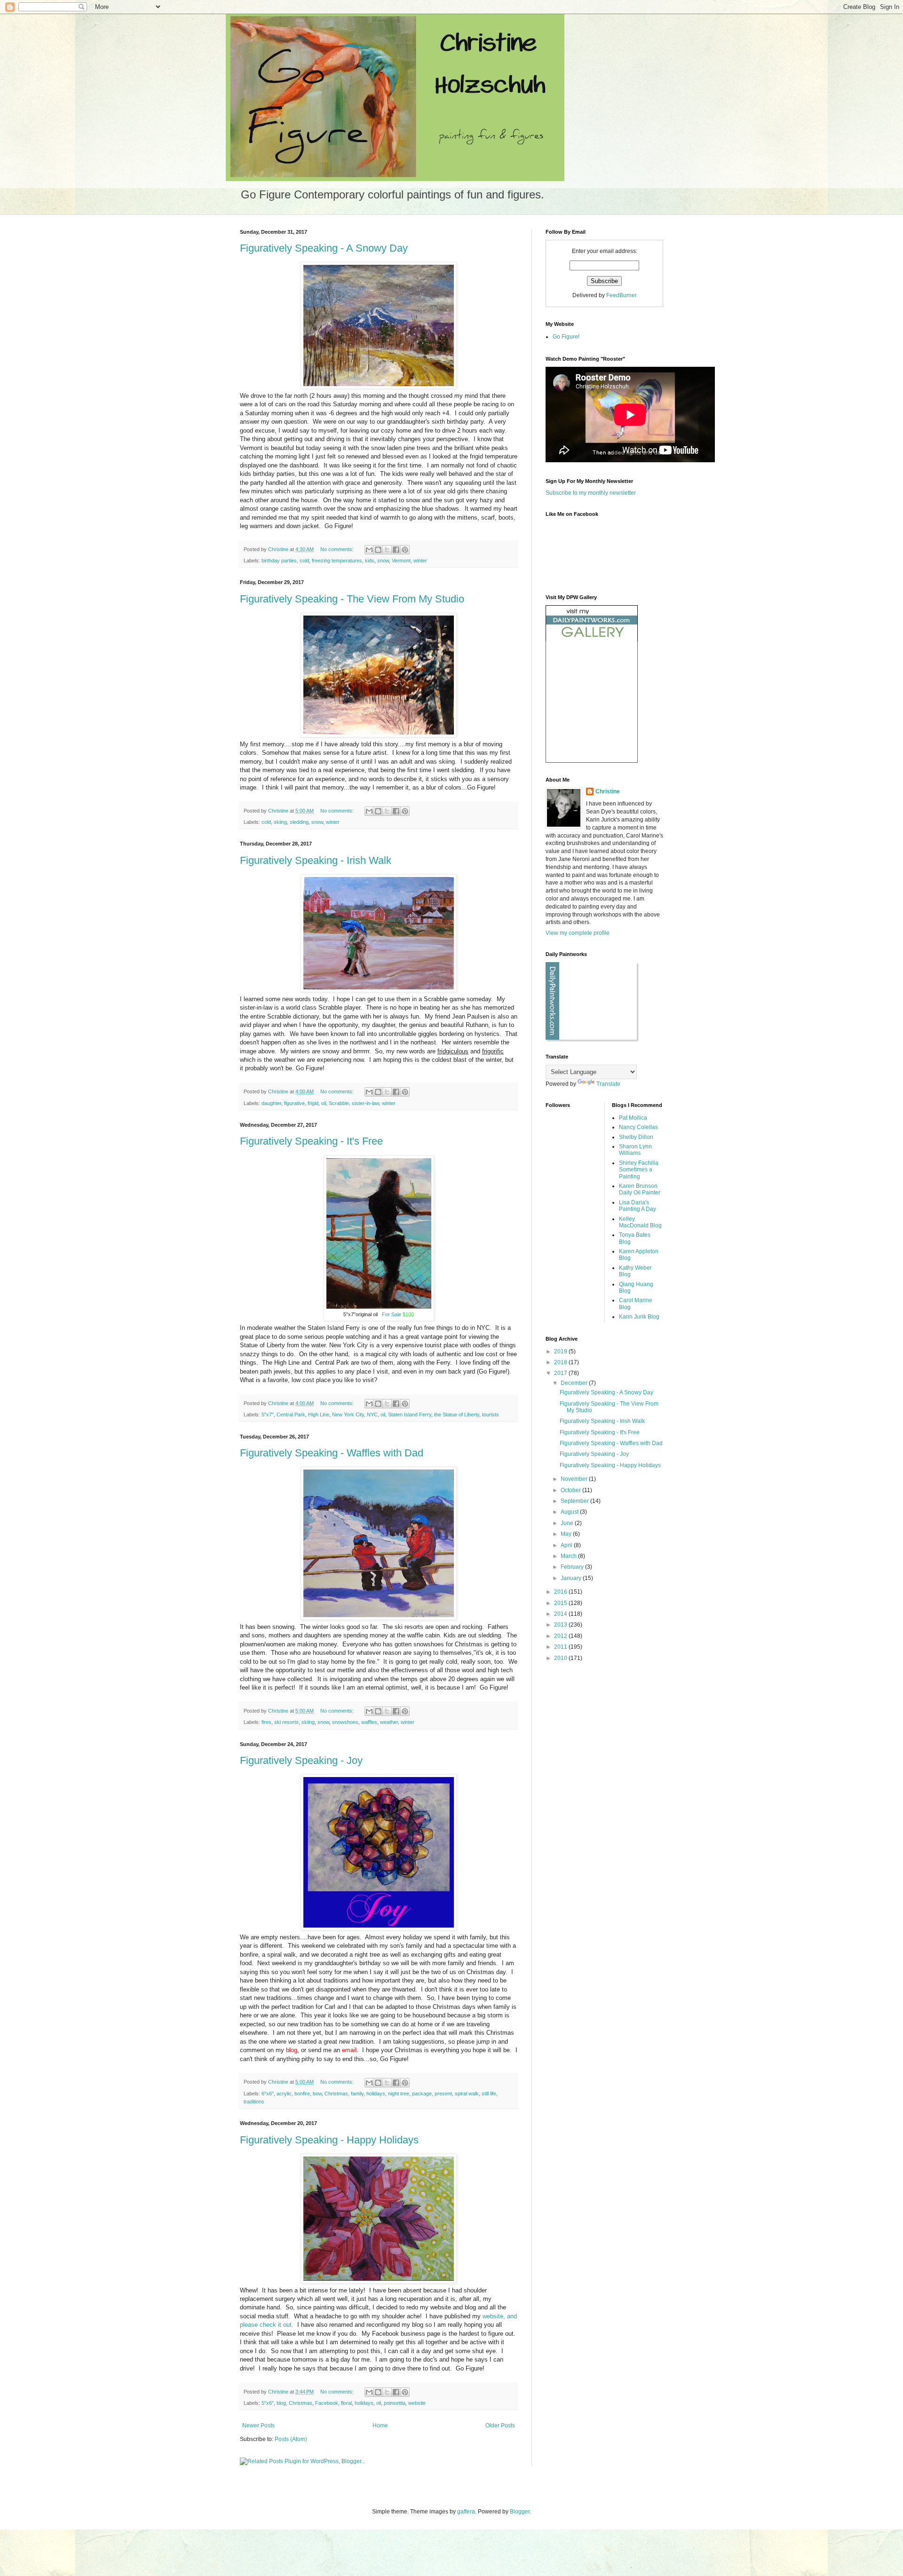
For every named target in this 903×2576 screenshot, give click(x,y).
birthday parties (279, 561)
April (567, 1545)
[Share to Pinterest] (405, 550)
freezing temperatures (337, 561)
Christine (608, 791)
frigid (313, 1103)
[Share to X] (387, 550)
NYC (372, 1414)
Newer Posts (258, 2426)
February (573, 1567)
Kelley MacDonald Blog (640, 1222)
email (349, 2050)
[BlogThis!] (378, 550)
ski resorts (286, 1722)
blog (281, 2403)
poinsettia (395, 2403)
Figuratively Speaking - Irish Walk (316, 860)
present (443, 2094)
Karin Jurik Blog (639, 1317)
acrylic (284, 2094)
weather (389, 1722)
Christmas (336, 2094)
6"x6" (268, 2094)
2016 (561, 1592)
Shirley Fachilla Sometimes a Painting (639, 1170)
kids (370, 561)
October (571, 1490)
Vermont (401, 561)
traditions (254, 2102)
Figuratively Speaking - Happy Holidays (329, 2140)
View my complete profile (578, 933)
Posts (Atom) (291, 2439)
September (575, 1501)
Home (380, 2426)
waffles (369, 1722)
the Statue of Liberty (457, 1414)
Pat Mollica (633, 1118)
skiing (280, 822)
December (575, 1383)
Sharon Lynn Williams (635, 1150)
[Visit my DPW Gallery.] (592, 640)
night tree (399, 2094)
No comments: (338, 549)
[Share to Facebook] (396, 550)
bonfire (302, 2094)
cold (304, 561)
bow (317, 2094)
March (569, 1556)
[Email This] (369, 550)
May (567, 1534)
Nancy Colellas (638, 1127)
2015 (561, 1603)
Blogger (520, 2512)
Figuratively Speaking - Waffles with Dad (332, 1453)
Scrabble (339, 1103)
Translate (608, 1084)
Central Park (291, 1414)
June (568, 1523)
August (570, 1512)
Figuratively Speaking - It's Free (311, 1141)
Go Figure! (566, 337)
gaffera (466, 2512)
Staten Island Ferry (410, 1414)
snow (383, 561)
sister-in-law (365, 1103)
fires (266, 1722)
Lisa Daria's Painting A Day (638, 1206)
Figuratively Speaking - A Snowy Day (324, 248)
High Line (319, 1414)
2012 (561, 1636)
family (357, 2094)
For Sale (392, 1314)
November (575, 1479)
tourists (491, 1414)
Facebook (327, 2403)
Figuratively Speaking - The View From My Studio (352, 599)
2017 (561, 1373)
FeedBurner (622, 295)
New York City (348, 1414)
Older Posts (500, 2426)
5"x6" (268, 2403)
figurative (294, 1103)
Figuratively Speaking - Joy (301, 1760)
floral (346, 2403)
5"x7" (268, 1414)
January (572, 1578)
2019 (561, 1351)
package (422, 2094)
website (417, 2403)
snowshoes (345, 1722)
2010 (561, 1658)
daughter (271, 1103)
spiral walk (467, 2094)
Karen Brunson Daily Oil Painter (640, 1189)
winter (420, 561)
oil (324, 1103)
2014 (561, 1614)
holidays (376, 2094)
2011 (561, 1647)
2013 (561, 1625)
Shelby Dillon (636, 1137)
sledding (299, 822)
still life (489, 2094)
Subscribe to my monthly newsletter (591, 493)
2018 (561, 1362)
